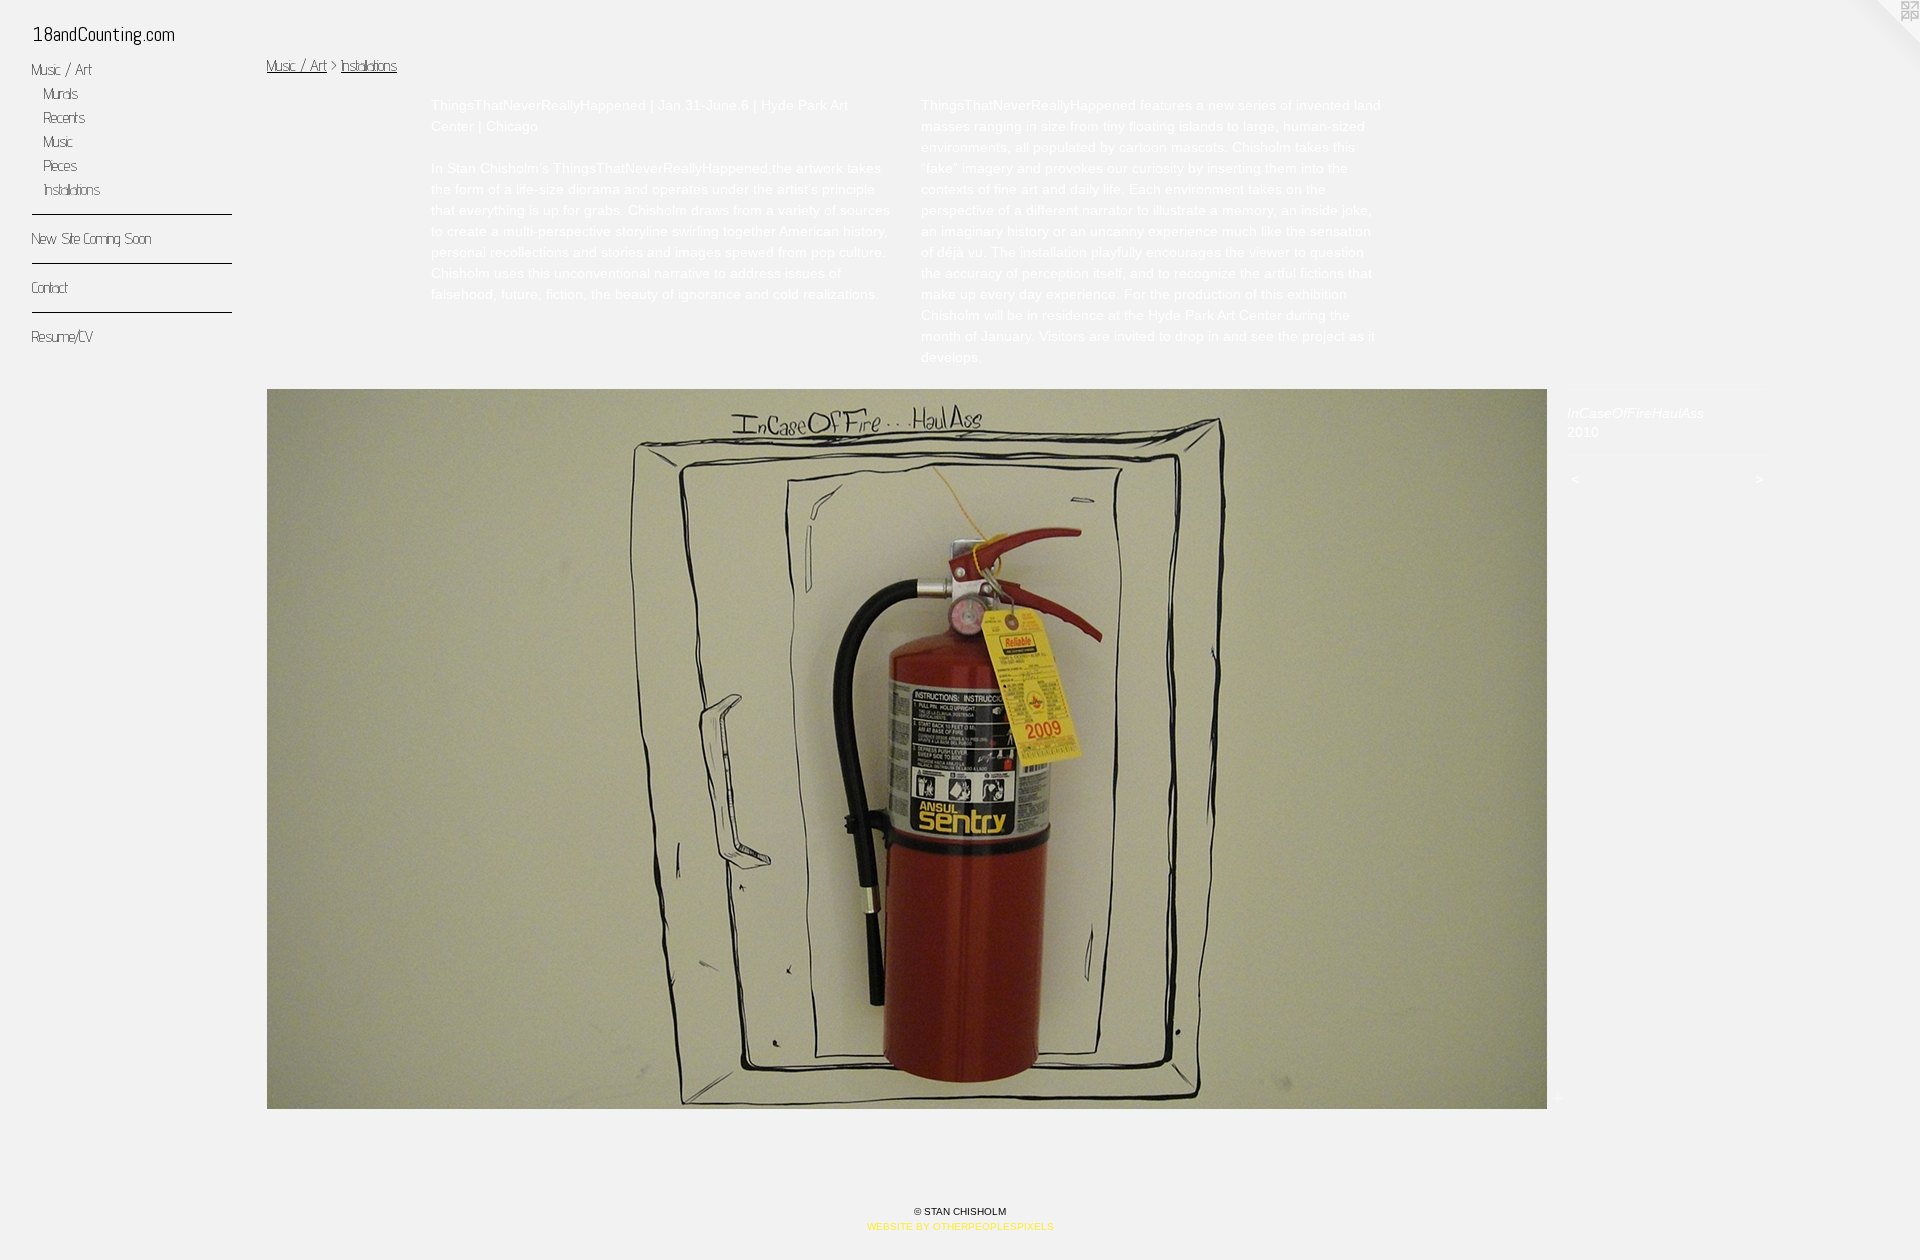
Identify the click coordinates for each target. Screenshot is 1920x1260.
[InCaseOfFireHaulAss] (907, 749)
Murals (61, 93)
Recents (64, 117)
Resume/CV (62, 336)
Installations (72, 189)
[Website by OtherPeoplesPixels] (1880, 40)
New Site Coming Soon (91, 238)
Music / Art (62, 69)
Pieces (60, 165)
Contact (50, 287)
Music (58, 141)
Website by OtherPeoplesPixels (960, 1226)
